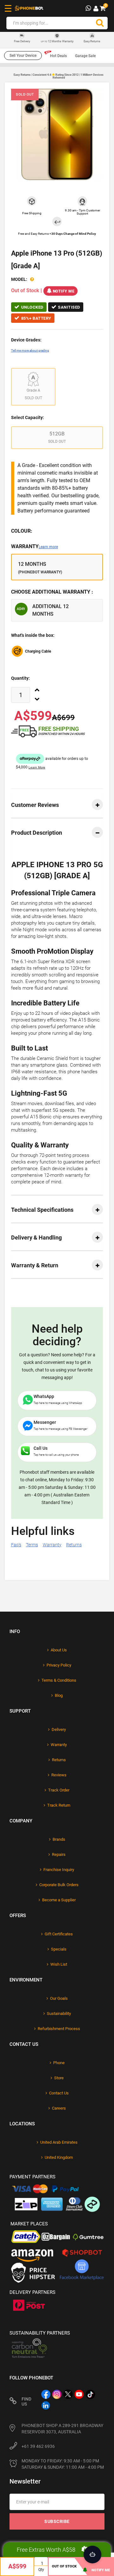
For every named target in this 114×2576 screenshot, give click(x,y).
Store (59, 2078)
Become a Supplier (59, 1900)
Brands (59, 1839)
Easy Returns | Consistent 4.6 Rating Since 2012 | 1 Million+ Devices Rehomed (59, 76)
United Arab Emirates (59, 2142)
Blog (59, 1695)
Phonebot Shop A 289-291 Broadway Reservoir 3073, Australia (62, 2429)
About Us (59, 1650)
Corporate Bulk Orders (59, 1885)
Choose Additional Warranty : (52, 592)
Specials (59, 1949)
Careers (59, 2108)
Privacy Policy (59, 1665)
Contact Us (59, 2093)
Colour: (22, 531)
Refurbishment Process (59, 2029)
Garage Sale (85, 56)
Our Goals (59, 1998)
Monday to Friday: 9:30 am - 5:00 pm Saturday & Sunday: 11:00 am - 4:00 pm (63, 2464)
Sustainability (59, 2013)
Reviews (59, 1775)
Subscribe (57, 2521)
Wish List (59, 1964)
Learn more (48, 547)
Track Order (59, 1790)
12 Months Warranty (57, 41)
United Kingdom (59, 2157)
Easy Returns (92, 41)
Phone (59, 2063)
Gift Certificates (59, 1934)
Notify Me (64, 291)
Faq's (16, 1545)
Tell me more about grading (30, 350)
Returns (74, 1545)
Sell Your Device (23, 56)
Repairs (59, 1854)
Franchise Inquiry (59, 1870)
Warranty (35, 546)
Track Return (59, 1805)
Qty (41, 2570)
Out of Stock (64, 2566)
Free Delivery (22, 41)
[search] (100, 23)
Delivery (59, 1729)
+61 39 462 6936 (38, 2446)
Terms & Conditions (59, 1680)
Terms (32, 1545)
